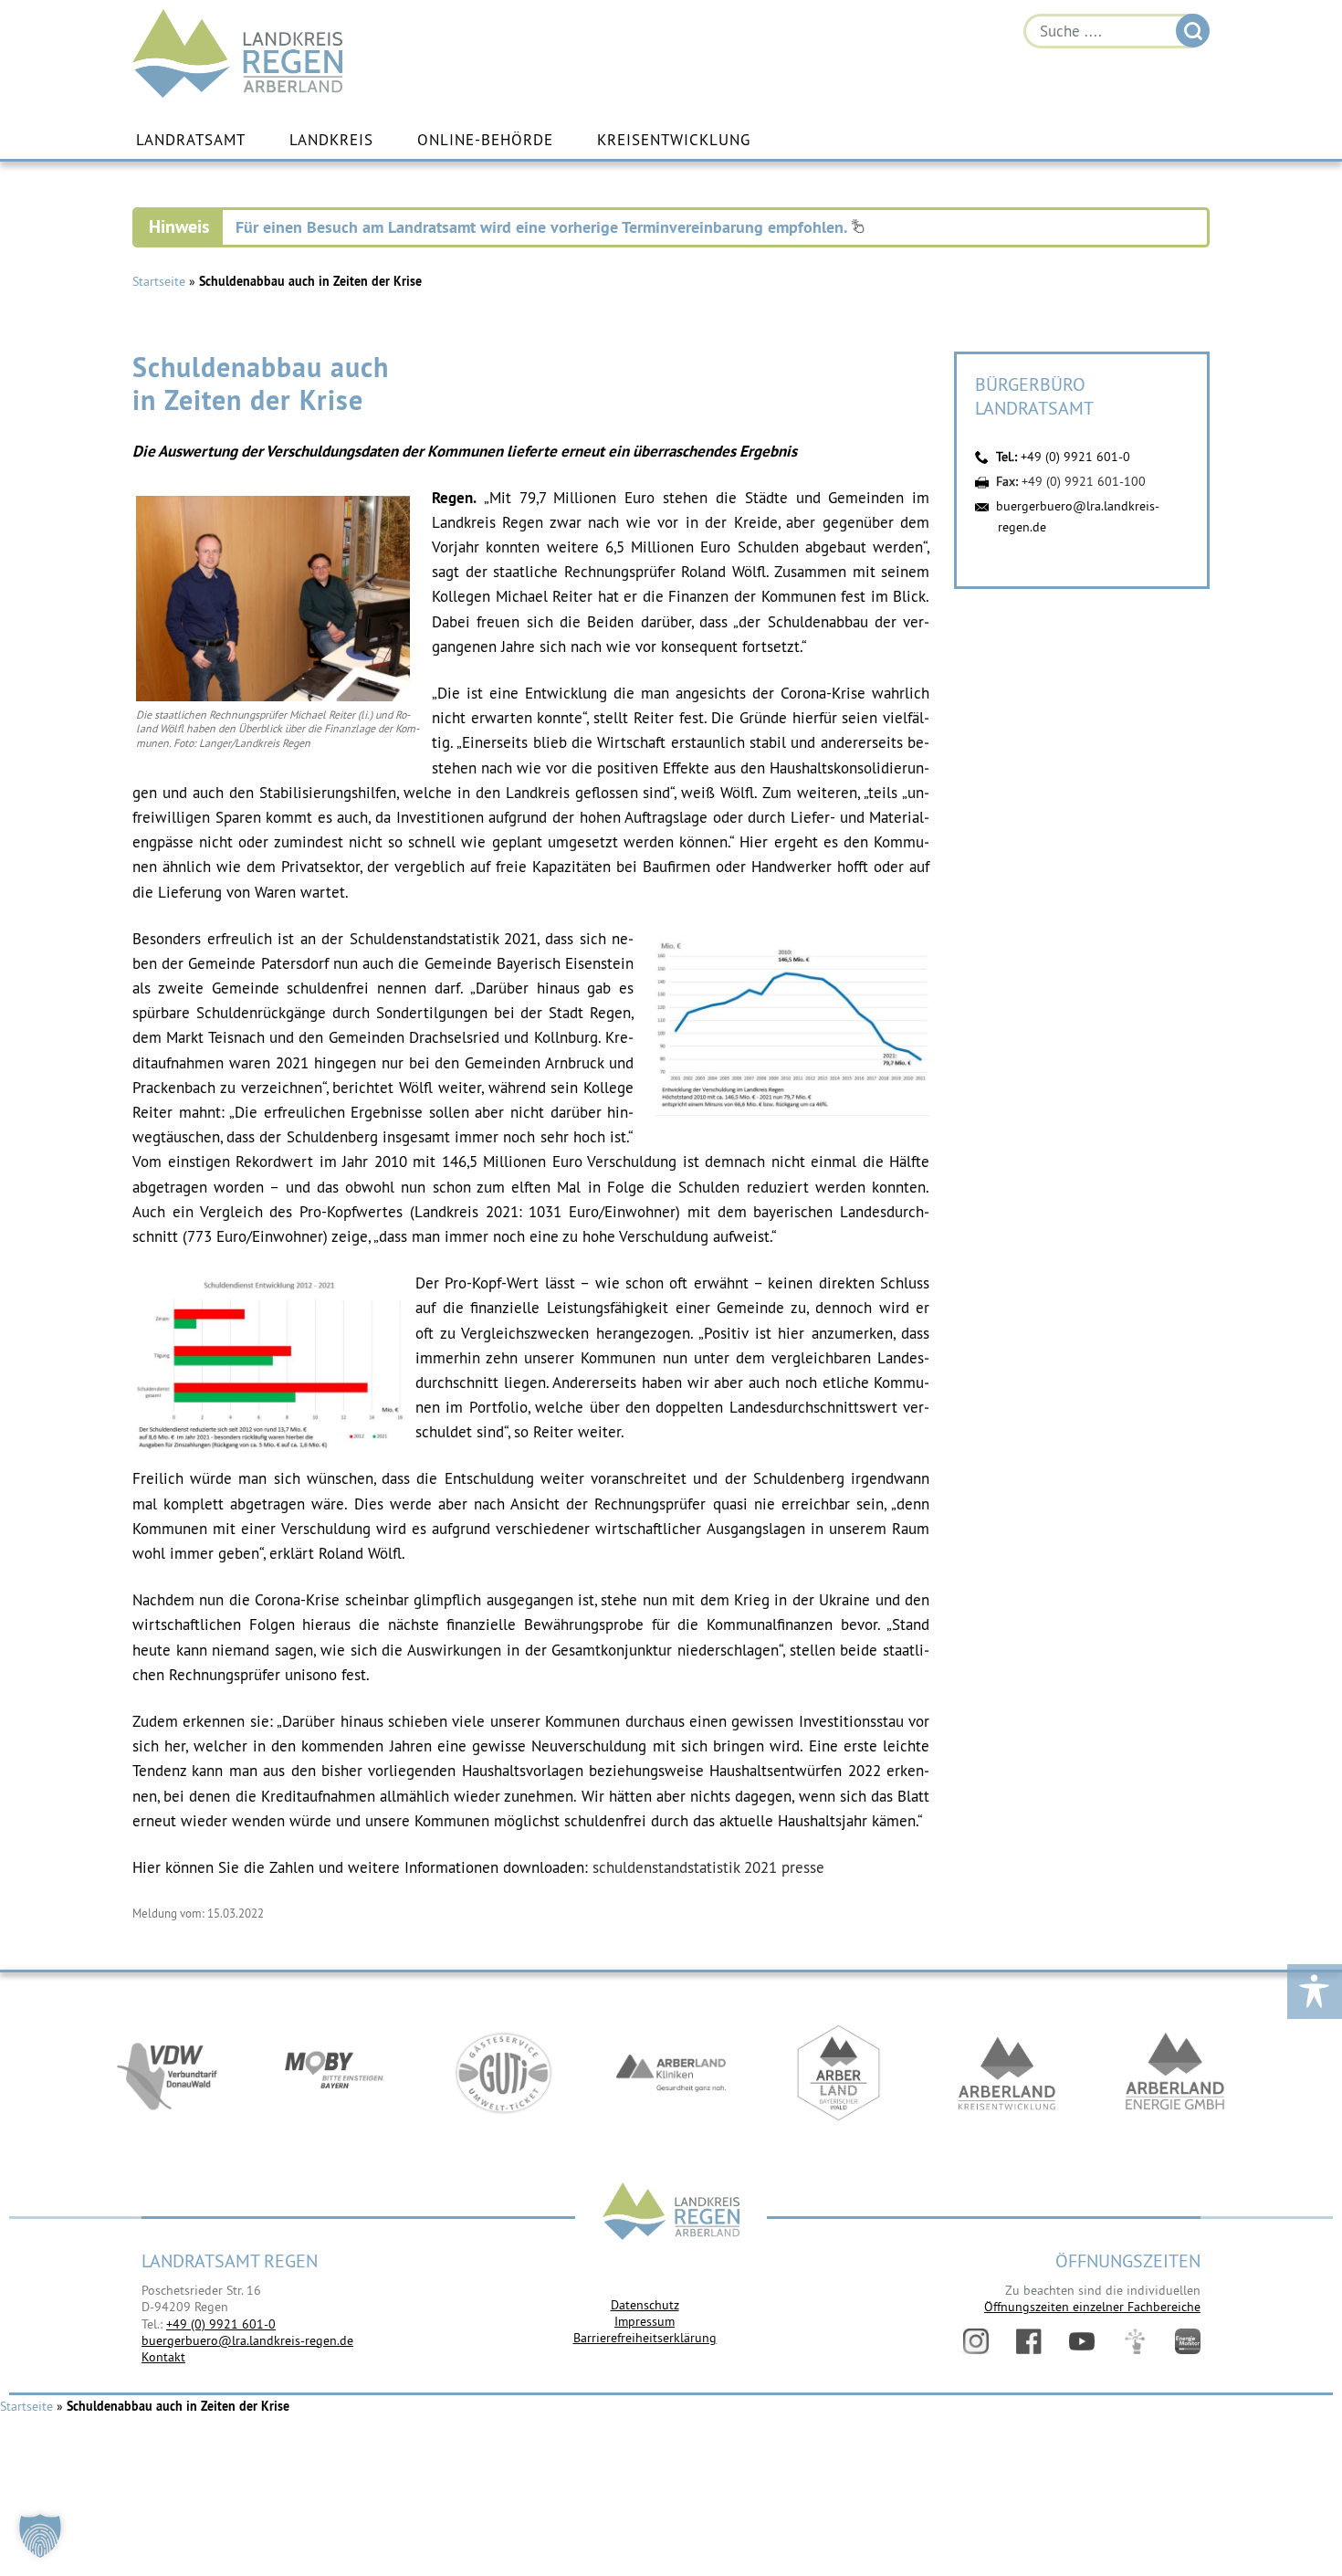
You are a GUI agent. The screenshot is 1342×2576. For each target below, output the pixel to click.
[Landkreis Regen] (671, 2213)
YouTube (1082, 2341)
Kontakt (163, 2357)
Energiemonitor (1188, 2341)
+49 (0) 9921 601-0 (1075, 457)
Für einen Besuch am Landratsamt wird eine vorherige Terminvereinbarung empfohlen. (543, 227)
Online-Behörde (485, 140)
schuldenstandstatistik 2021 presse (708, 1867)
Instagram (976, 2341)
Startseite (159, 281)
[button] (40, 2536)
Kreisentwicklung (674, 140)
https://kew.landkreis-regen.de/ (1007, 2073)
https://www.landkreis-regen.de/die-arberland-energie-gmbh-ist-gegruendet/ (1175, 2073)
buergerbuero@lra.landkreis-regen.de (247, 2340)
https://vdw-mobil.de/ (167, 2073)
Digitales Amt (1135, 2341)
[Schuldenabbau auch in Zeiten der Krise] (273, 697)
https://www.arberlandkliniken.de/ (671, 2073)
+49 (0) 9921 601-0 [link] (221, 2324)
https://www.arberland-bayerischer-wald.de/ (839, 2073)
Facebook (1029, 2341)
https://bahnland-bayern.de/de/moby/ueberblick (335, 2073)
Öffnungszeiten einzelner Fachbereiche (1092, 2307)
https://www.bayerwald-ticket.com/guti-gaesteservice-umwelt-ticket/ (503, 2073)
